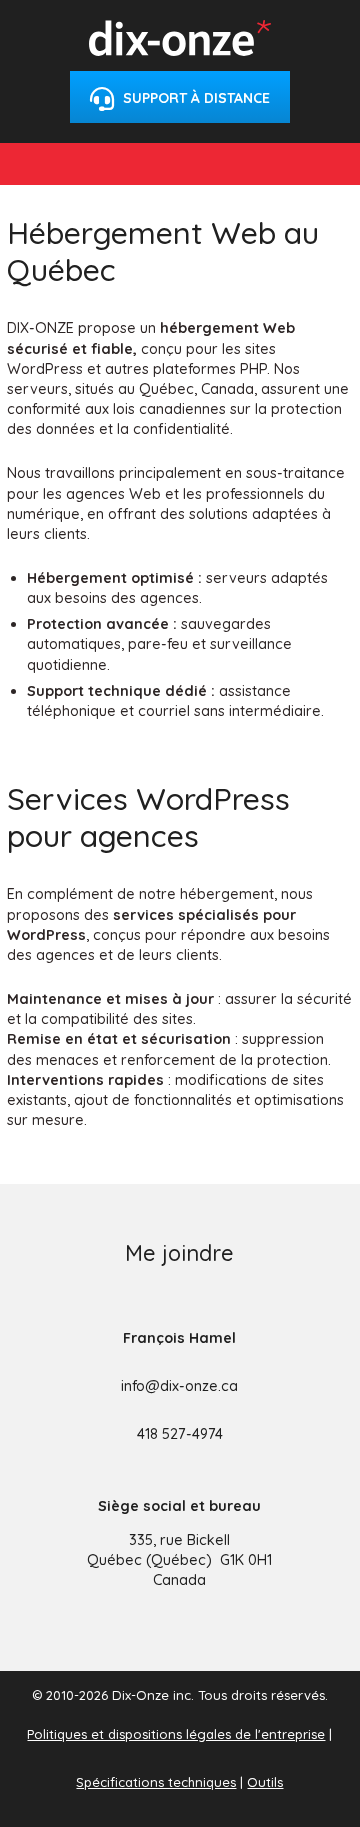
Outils (265, 1782)
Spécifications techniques (156, 1782)
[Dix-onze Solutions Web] (180, 49)
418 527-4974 (180, 1434)
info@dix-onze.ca (179, 1386)
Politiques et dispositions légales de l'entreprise (176, 1734)
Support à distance (194, 98)
